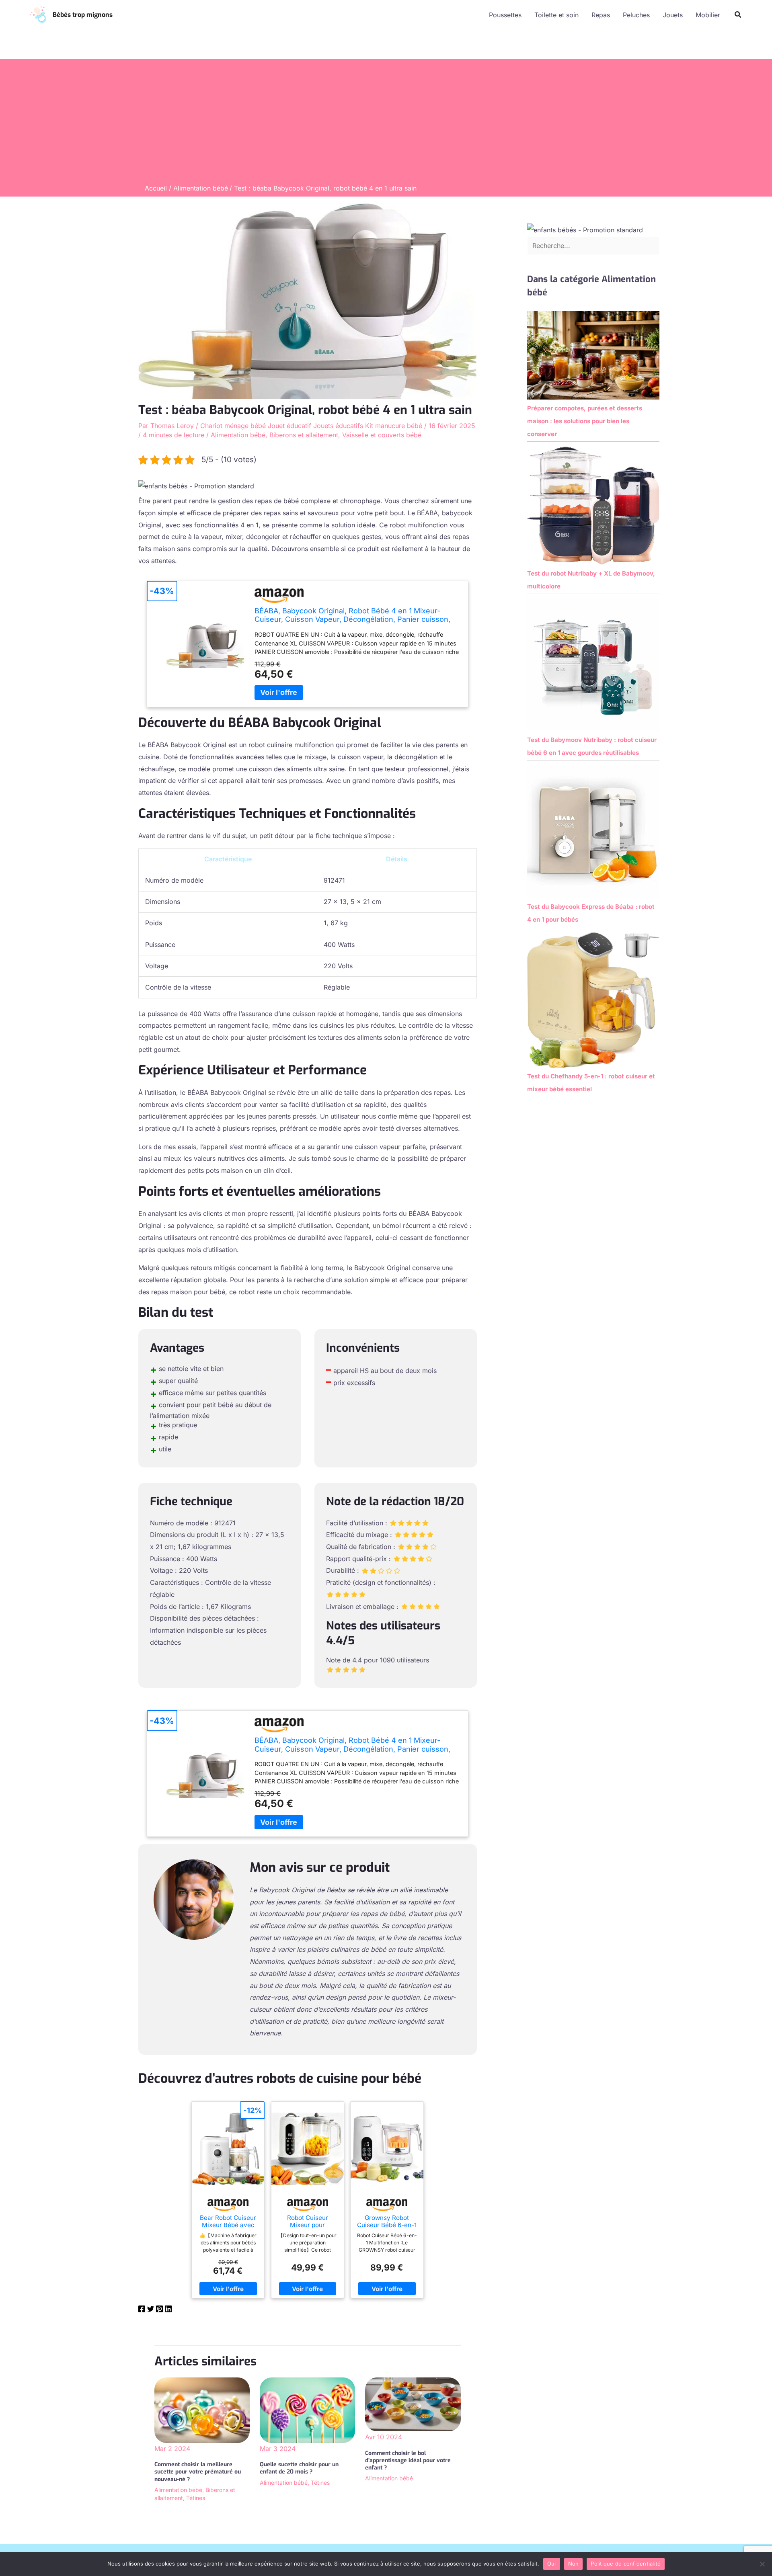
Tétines (196, 2498)
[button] (738, 15)
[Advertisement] (386, 123)
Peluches (636, 15)
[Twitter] (151, 2310)
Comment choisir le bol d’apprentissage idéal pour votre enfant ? (408, 2460)
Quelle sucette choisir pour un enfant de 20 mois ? (299, 2468)
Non (574, 2564)
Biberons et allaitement (304, 435)
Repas (601, 15)
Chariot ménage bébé (233, 426)
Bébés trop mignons (83, 15)
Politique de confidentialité (626, 2564)
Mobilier (708, 15)
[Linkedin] (168, 2310)
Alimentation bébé (238, 435)
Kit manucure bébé (394, 426)
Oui (552, 2564)
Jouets (673, 15)
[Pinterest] (159, 2310)
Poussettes (505, 15)
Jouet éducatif (289, 426)
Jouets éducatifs (338, 426)
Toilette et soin (556, 15)
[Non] (762, 2564)
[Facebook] (142, 2310)
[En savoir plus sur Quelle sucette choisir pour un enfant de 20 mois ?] (307, 2410)
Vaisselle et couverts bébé (382, 435)
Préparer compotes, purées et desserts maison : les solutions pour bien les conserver (585, 421)
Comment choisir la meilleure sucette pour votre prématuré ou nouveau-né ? (198, 2472)
